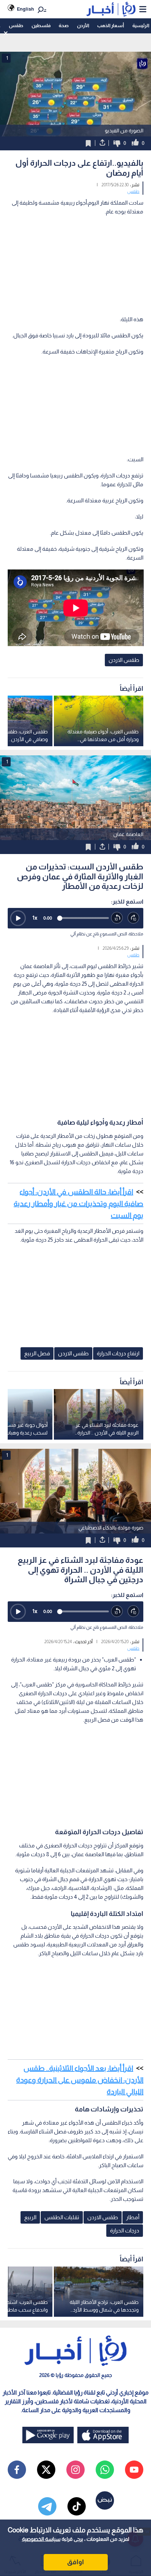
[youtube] (134, 2470)
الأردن (83, 25)
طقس (16, 25)
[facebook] (17, 2470)
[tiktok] (77, 2506)
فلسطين (41, 25)
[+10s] (134, 918)
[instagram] (75, 2470)
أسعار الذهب (111, 25)
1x (35, 918)
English (25, 9)
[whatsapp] (105, 2470)
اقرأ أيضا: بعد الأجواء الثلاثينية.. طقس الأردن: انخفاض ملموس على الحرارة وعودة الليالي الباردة (80, 2080)
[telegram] (47, 2506)
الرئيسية (141, 25)
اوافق (75, 2562)
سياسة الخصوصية (41, 2539)
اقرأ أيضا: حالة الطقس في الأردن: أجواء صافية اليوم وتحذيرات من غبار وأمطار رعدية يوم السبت (78, 1203)
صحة (64, 25)
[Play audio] (18, 918)
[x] (46, 2470)
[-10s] (117, 918)
